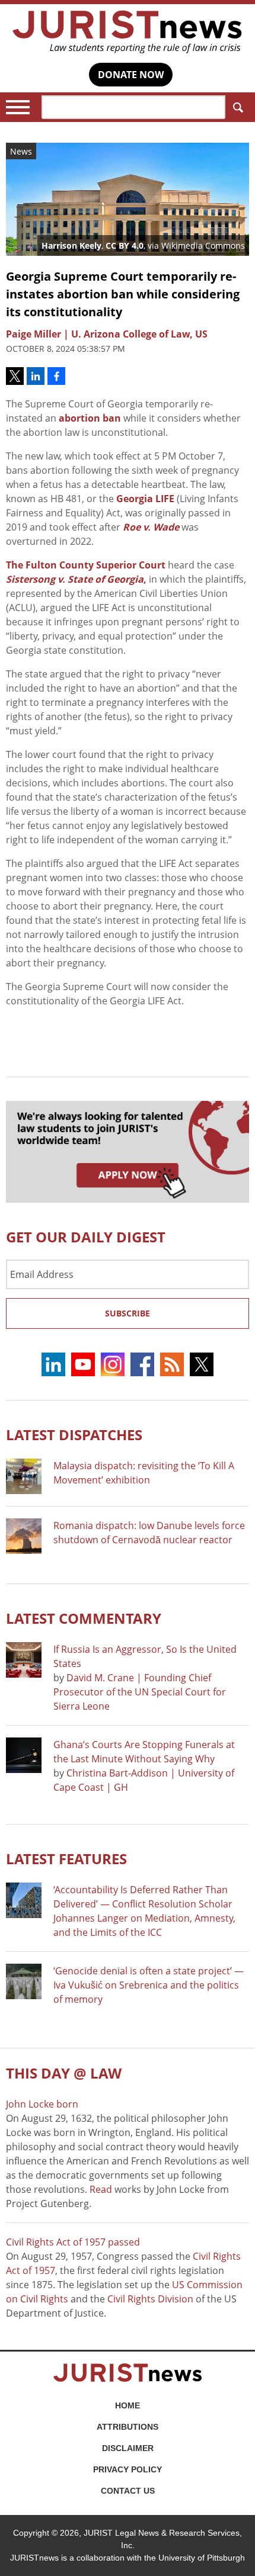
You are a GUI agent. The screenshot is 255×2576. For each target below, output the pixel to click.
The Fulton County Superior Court (86, 565)
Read (101, 2189)
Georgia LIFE (145, 499)
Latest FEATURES (66, 1859)
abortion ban (90, 418)
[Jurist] (128, 32)
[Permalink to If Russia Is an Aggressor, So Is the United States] (24, 1660)
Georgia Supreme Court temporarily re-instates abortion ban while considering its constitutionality (123, 294)
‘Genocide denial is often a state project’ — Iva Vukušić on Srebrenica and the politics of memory (149, 1985)
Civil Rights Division (150, 2299)
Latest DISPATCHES (74, 1435)
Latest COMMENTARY (84, 1618)
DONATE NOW (131, 75)
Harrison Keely (71, 245)
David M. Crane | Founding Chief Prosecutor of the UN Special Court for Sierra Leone (140, 1692)
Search (237, 107)
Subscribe (128, 1313)
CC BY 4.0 (125, 245)
